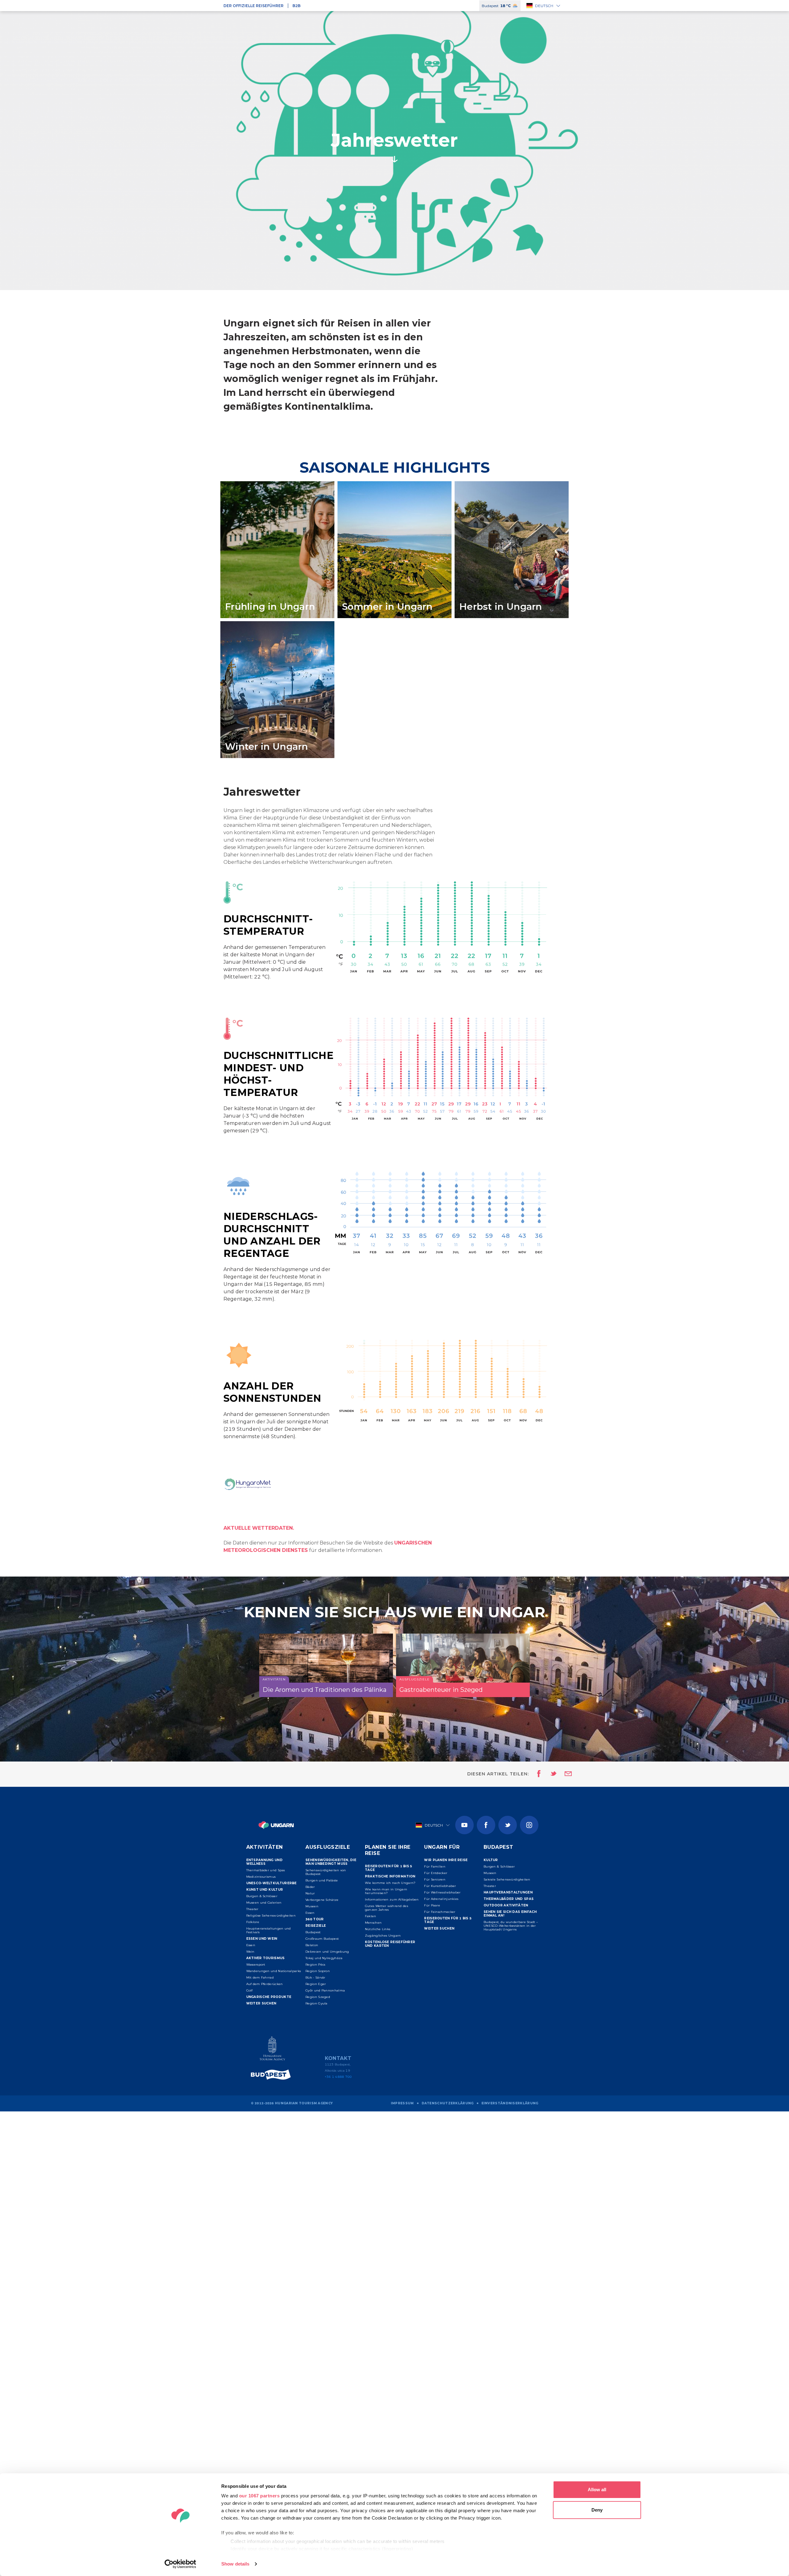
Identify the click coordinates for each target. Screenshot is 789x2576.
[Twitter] (508, 1825)
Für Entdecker (436, 1873)
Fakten (371, 1916)
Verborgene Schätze (322, 1900)
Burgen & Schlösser (262, 1896)
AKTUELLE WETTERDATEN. (259, 1528)
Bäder (310, 1887)
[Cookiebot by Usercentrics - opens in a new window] (180, 2564)
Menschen (373, 1923)
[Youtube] (464, 1825)
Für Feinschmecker (440, 1912)
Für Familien (435, 1866)
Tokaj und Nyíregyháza (324, 1958)
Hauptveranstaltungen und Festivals (269, 1930)
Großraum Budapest (322, 1939)
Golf (249, 1990)
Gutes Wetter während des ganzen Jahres (386, 1908)
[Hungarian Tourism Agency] (272, 2050)
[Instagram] (529, 1825)
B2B (296, 6)
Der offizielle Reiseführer (253, 6)
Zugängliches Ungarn (383, 1936)
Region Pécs (315, 1965)
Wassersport (256, 1965)
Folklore (253, 1922)
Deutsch (544, 6)
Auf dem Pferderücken (265, 1984)
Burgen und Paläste (322, 1880)
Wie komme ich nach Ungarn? (390, 1883)
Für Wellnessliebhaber (442, 1892)
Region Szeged (318, 1997)
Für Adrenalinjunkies (441, 1899)
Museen (312, 1906)
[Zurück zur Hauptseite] (276, 1825)
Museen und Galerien (264, 1903)
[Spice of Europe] (272, 2075)
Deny (597, 2510)
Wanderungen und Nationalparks (274, 1971)
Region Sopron (318, 1971)
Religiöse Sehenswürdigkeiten (271, 1916)
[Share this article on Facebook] (537, 1774)
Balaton (312, 1945)
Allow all (597, 2490)
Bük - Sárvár (315, 1977)
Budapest (313, 1932)
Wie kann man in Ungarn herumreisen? (386, 1891)
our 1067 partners (260, 2496)
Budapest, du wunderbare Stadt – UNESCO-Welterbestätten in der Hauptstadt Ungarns (511, 1926)
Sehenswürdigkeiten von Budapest (326, 1872)
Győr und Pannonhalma (325, 1990)
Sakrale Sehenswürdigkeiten (507, 1879)
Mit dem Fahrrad (260, 1977)
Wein (250, 1952)
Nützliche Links (378, 1929)
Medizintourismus (261, 1877)
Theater (252, 1909)
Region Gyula (317, 2003)
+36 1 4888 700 (338, 2077)
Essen (251, 1945)
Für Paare (432, 1905)
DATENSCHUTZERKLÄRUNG (448, 2103)
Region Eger (316, 1984)
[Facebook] (486, 1825)
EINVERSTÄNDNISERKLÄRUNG (510, 2103)
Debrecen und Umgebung (327, 1952)
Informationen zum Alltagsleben (392, 1899)
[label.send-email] (564, 1774)
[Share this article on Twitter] (550, 1774)
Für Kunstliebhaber (440, 1886)
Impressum (402, 2103)
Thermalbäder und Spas (266, 1870)
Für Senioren (435, 1879)
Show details (235, 2564)
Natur (310, 1893)
